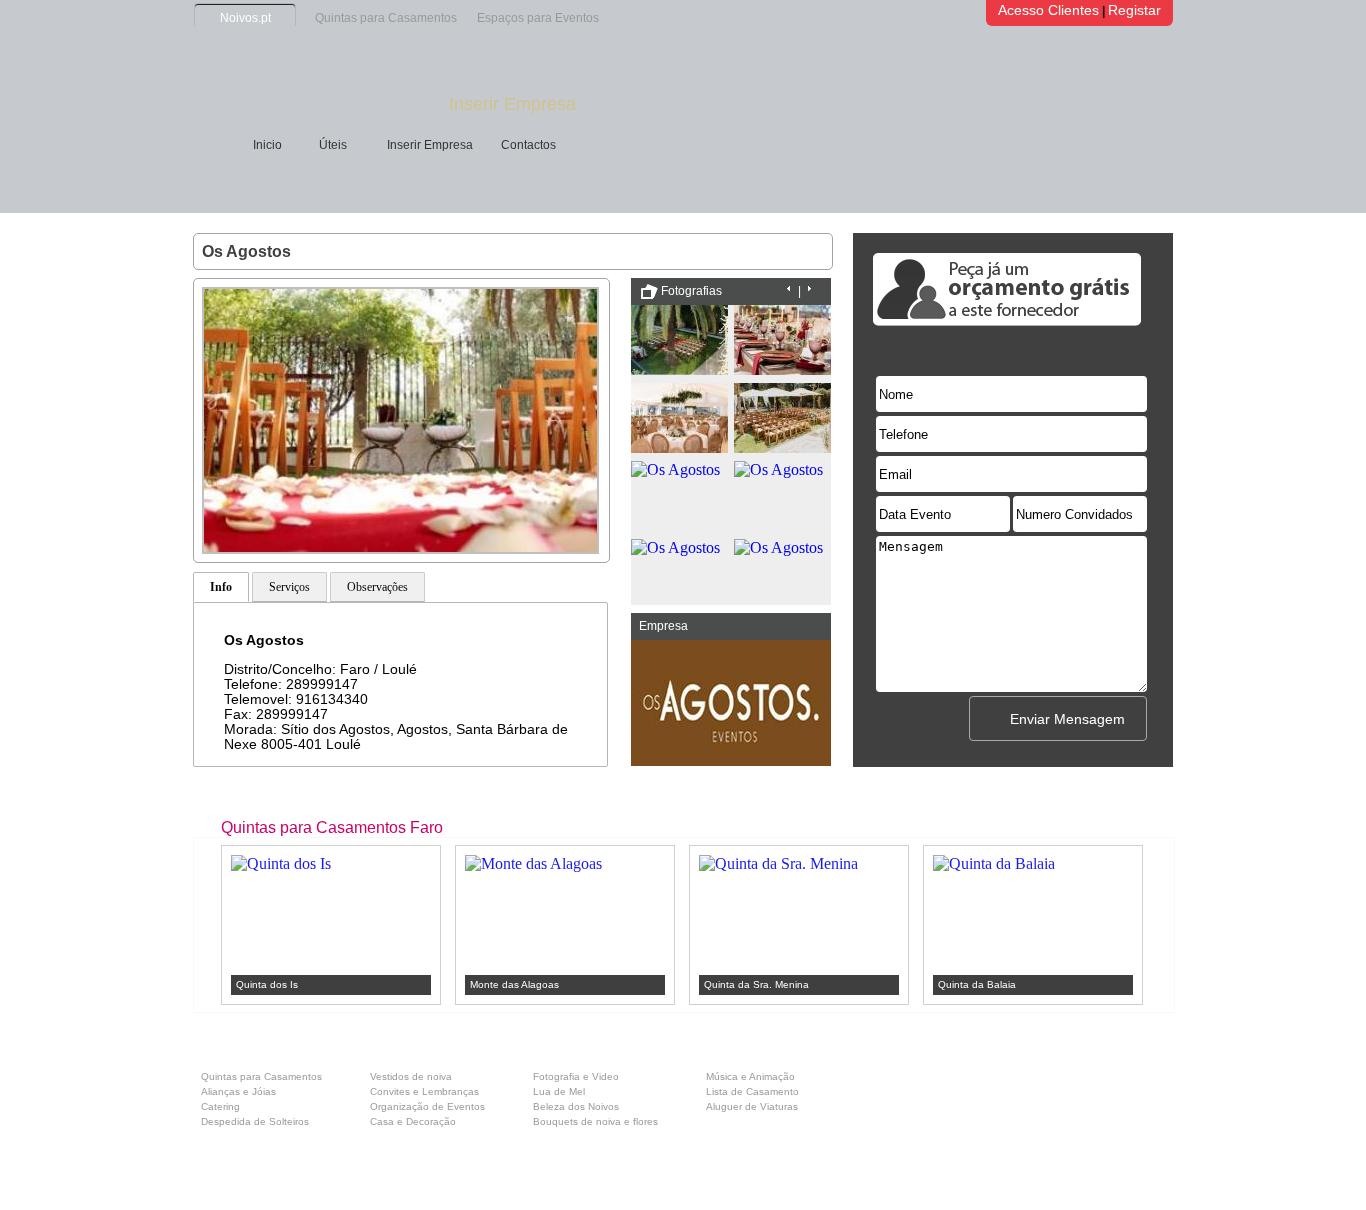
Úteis (333, 145)
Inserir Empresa (512, 104)
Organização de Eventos (427, 1106)
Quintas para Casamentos (386, 18)
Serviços (289, 587)
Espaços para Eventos (538, 18)
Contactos (528, 145)
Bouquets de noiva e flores (595, 1121)
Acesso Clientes (1048, 10)
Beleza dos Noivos (576, 1106)
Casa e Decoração (413, 1121)
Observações (377, 587)
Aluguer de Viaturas (752, 1106)
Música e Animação (750, 1076)
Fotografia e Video (576, 1076)
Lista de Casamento (752, 1091)
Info (221, 587)
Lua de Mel (559, 1091)
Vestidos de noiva (411, 1076)
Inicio (267, 145)
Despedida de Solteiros (255, 1121)
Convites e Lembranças (424, 1091)
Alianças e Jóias (238, 1091)
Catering (220, 1106)
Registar (1134, 10)
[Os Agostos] (400, 548)
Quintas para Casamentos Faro (332, 827)
